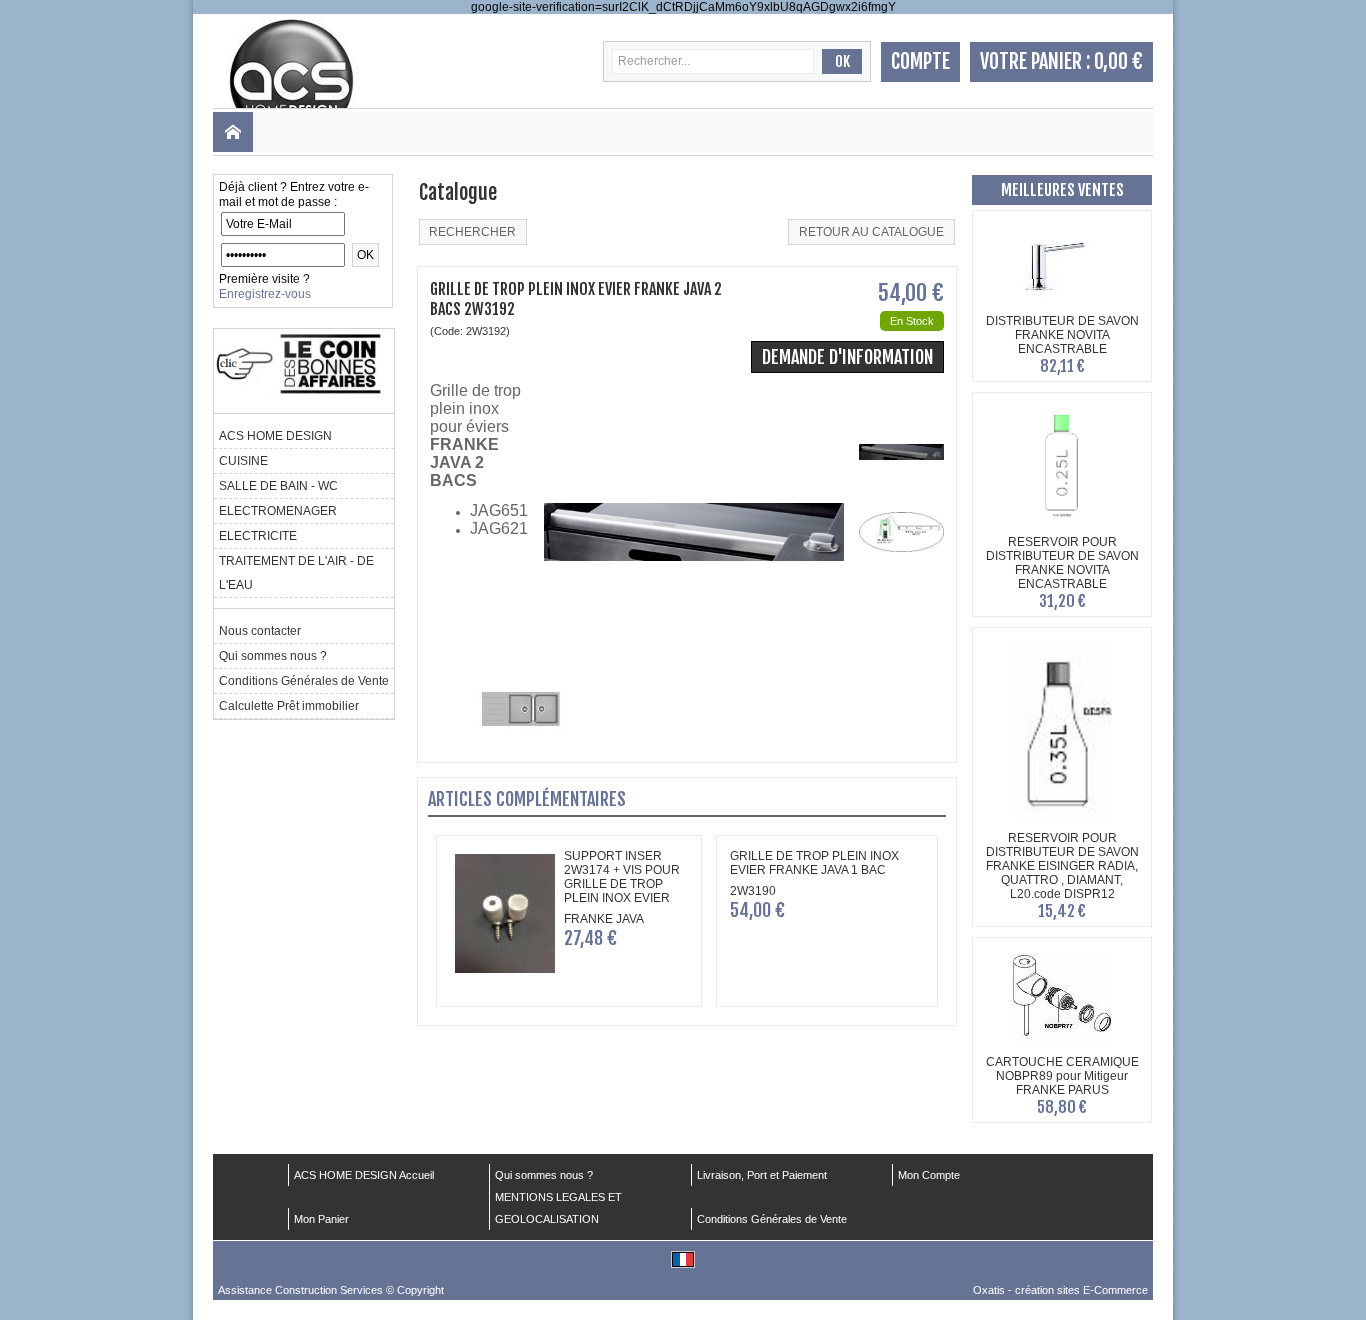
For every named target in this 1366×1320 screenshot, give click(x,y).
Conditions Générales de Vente (304, 681)
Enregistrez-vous (265, 294)
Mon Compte (929, 1175)
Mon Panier (321, 1219)
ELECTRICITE (258, 536)
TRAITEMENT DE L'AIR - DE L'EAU (296, 573)
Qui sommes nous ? (273, 656)
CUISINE (243, 461)
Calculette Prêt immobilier (289, 706)
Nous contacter (260, 631)
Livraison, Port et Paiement (762, 1175)
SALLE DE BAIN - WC (278, 486)
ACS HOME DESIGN (275, 436)
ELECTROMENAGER (278, 511)
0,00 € (1118, 61)
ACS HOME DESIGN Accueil (364, 1175)
